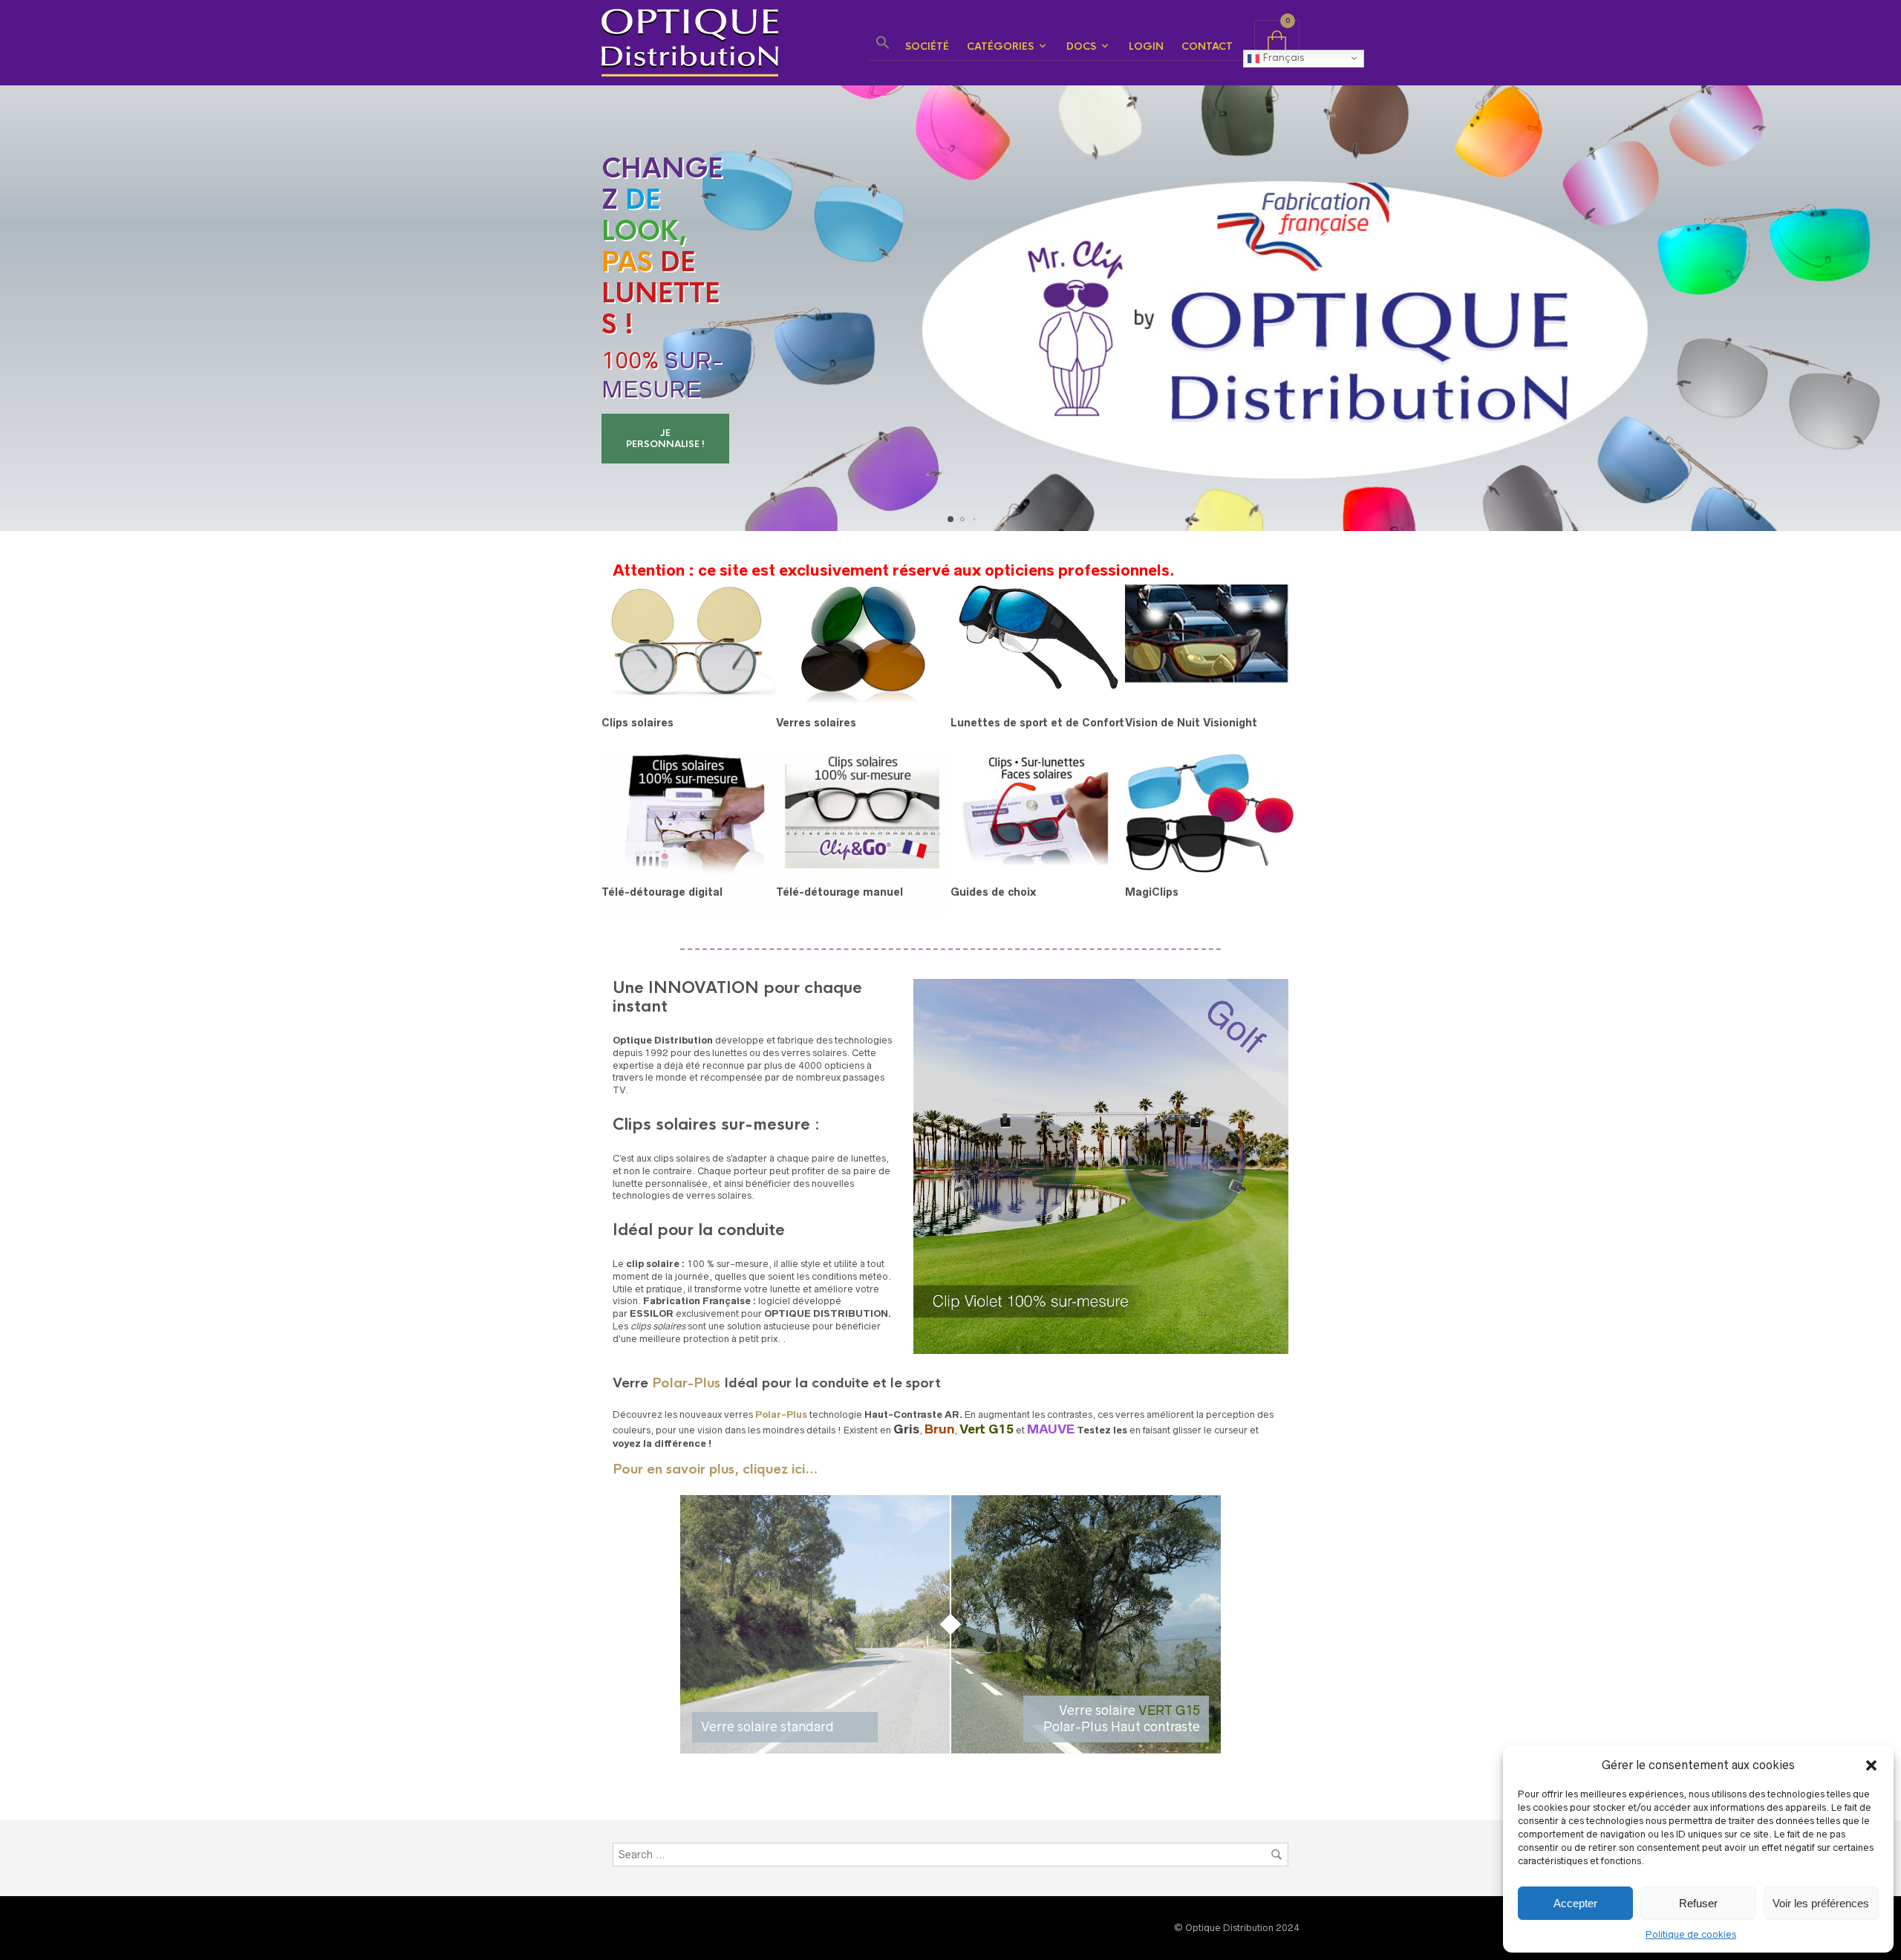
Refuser (1698, 1903)
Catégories (1000, 46)
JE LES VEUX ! (654, 439)
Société (927, 46)
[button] (1871, 1765)
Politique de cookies (1691, 1934)
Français (1282, 58)
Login (1146, 46)
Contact (1207, 46)
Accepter (1575, 1903)
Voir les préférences (1821, 1903)
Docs (1081, 46)
